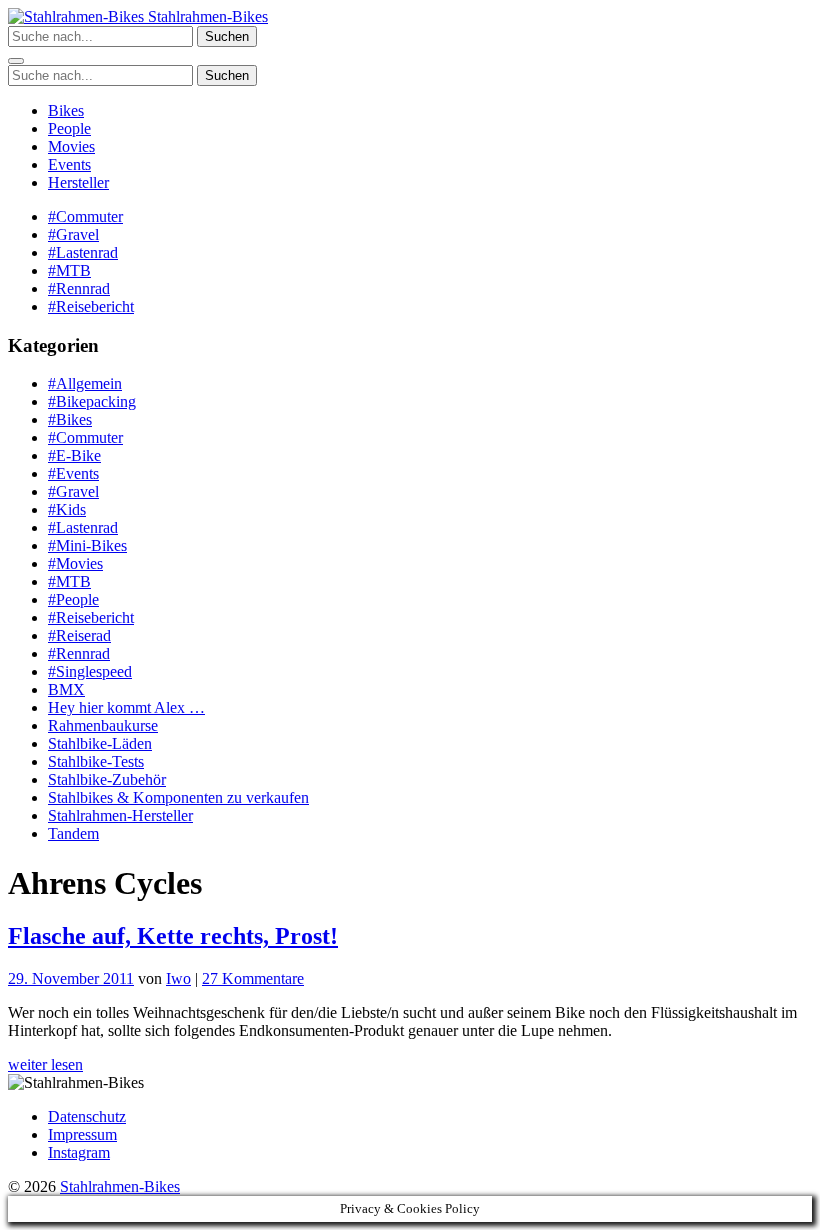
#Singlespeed (90, 671)
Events (69, 164)
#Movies (75, 563)
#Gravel (73, 234)
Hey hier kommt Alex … (126, 707)
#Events (73, 473)
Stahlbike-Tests (96, 761)
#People (73, 599)
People (69, 128)
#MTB (69, 270)
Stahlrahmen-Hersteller (120, 815)
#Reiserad (79, 635)
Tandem (73, 833)
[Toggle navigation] (16, 61)
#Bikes (70, 419)
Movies (71, 146)
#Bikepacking (92, 401)
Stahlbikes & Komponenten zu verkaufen (178, 797)
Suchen (227, 36)
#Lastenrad (83, 252)
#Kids (67, 509)
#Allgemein (85, 383)
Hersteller (78, 182)
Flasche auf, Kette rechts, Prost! (173, 936)
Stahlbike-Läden (100, 743)
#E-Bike (74, 455)
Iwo (178, 978)
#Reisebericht (91, 306)
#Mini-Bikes (87, 545)
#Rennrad (79, 288)
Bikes (66, 110)
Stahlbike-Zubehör (107, 779)
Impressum (82, 1134)
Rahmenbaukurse (103, 725)
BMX (66, 689)
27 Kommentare (253, 978)
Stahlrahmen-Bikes (206, 16)
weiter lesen (45, 1064)
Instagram (79, 1152)
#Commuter (85, 216)
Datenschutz (87, 1116)
